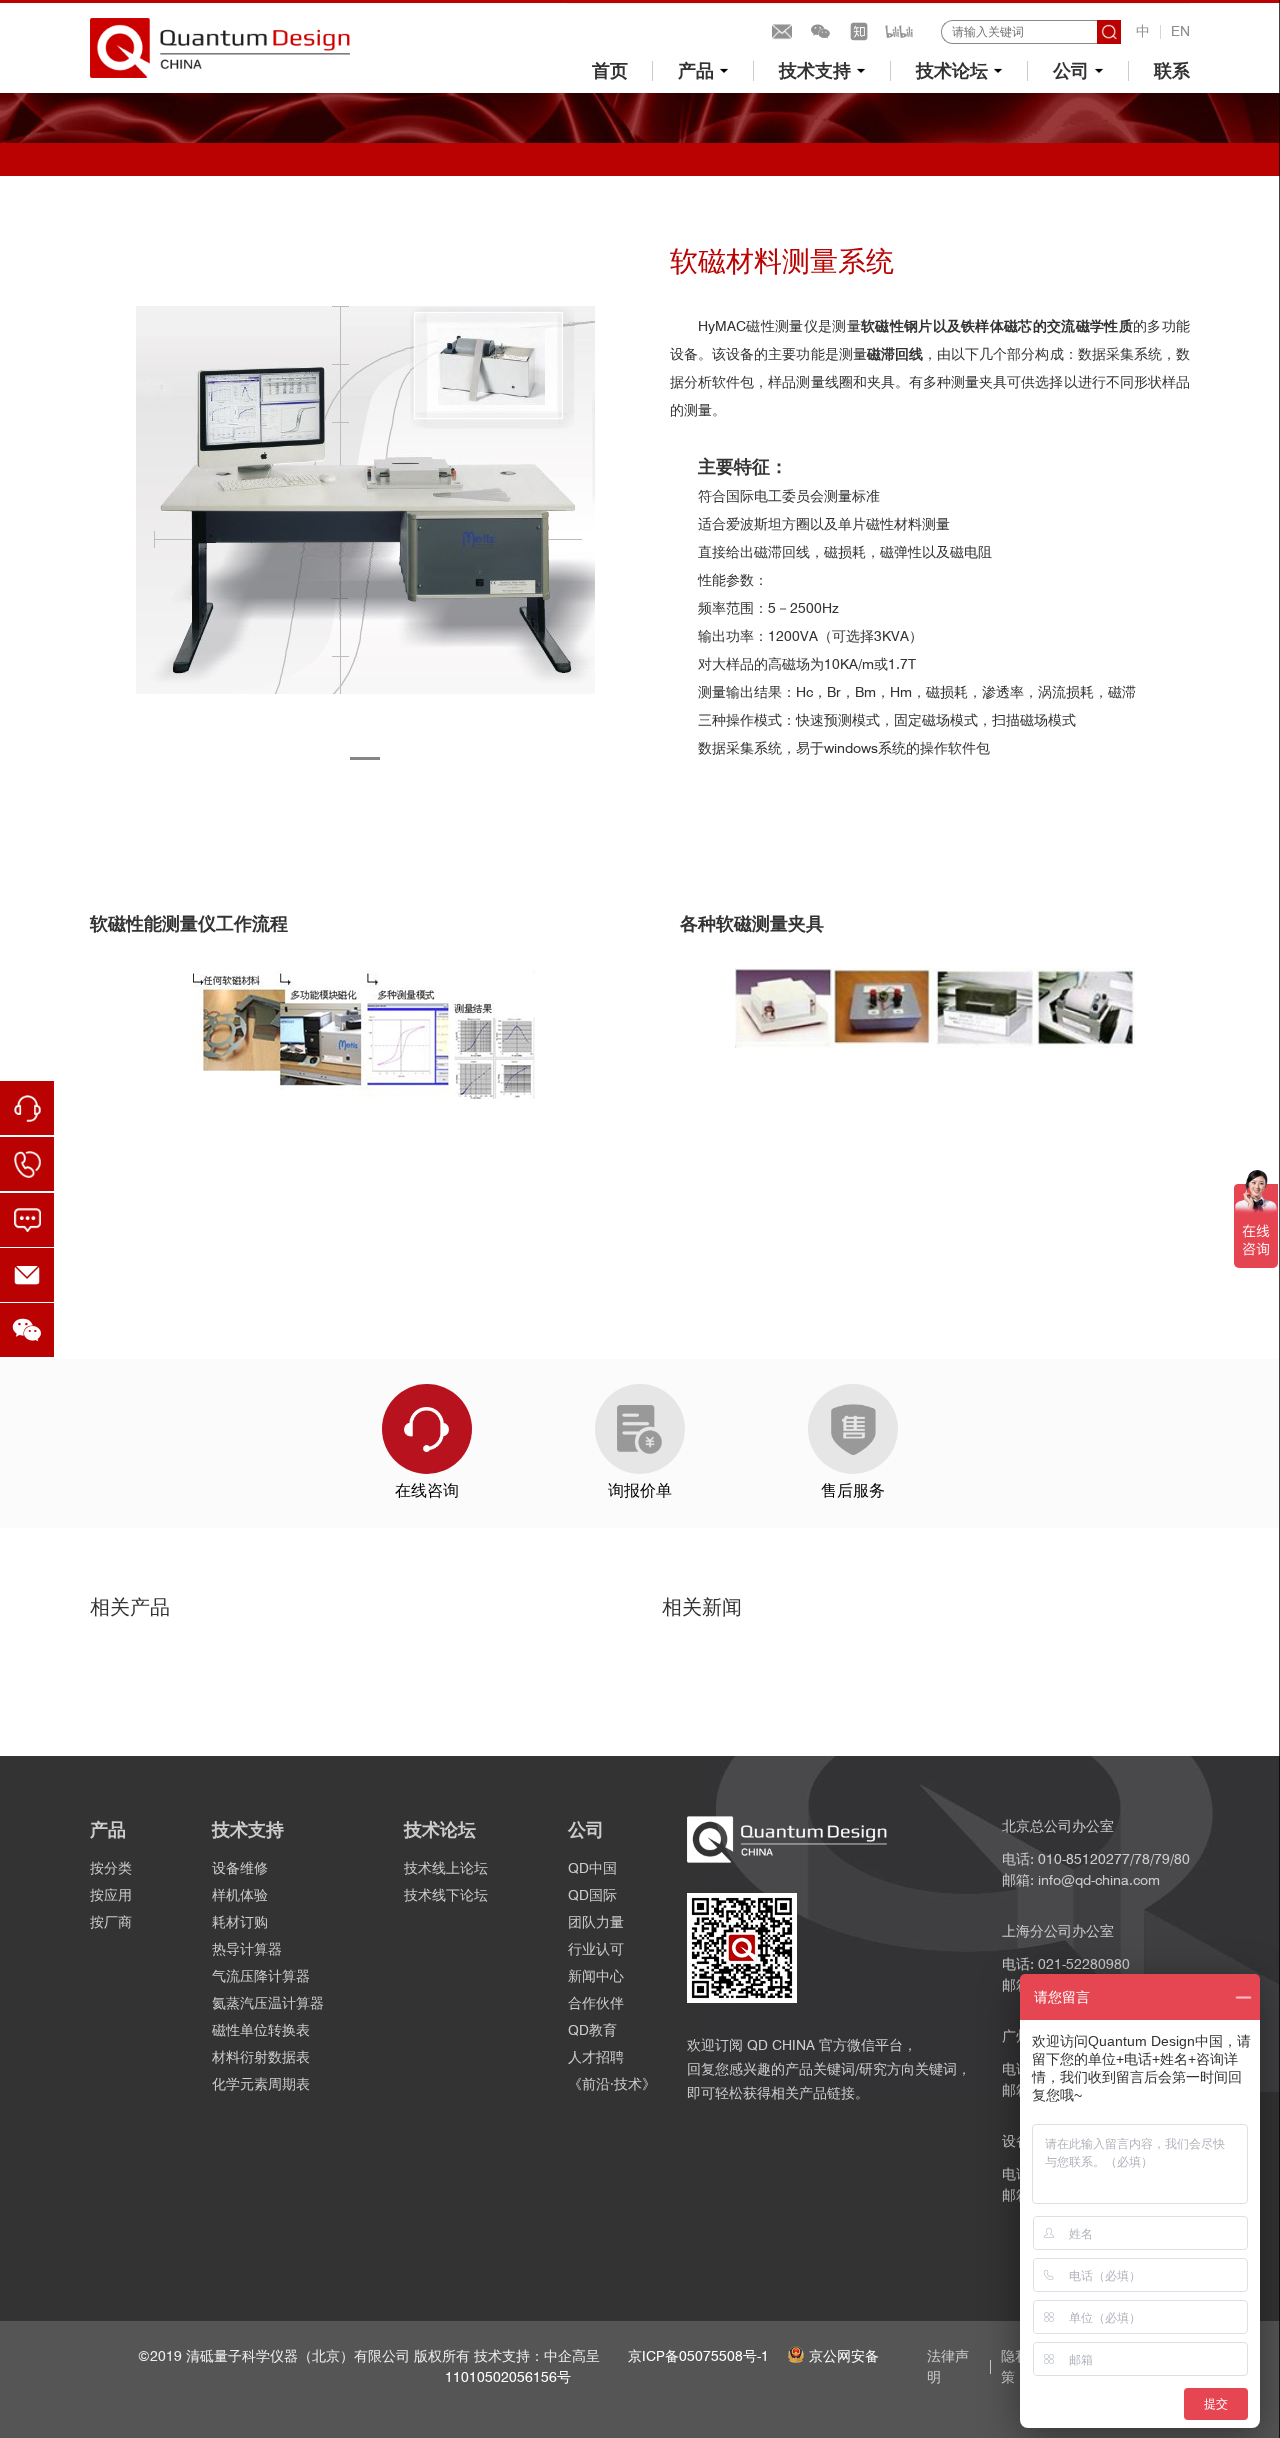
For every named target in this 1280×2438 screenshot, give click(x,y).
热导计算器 (247, 1949)
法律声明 (948, 2366)
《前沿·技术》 (612, 2084)
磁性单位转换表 (261, 2030)
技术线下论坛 (446, 1895)
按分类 (111, 1868)
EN (1180, 31)
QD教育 (592, 2030)
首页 (610, 70)
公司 (1071, 70)
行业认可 (596, 1949)
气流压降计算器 (261, 1976)
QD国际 (592, 1895)
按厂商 (111, 1922)
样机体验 (240, 1895)
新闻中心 (596, 1976)
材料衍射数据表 (261, 2057)
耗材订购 (240, 1922)
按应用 (111, 1895)
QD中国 (592, 1868)
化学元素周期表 (261, 2084)
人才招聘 (596, 2057)
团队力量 (596, 1922)
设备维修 (240, 1868)
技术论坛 (952, 70)
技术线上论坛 (446, 1868)
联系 (1172, 70)
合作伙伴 (596, 2003)
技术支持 (815, 70)
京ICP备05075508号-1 (698, 2356)
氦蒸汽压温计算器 (268, 2003)
